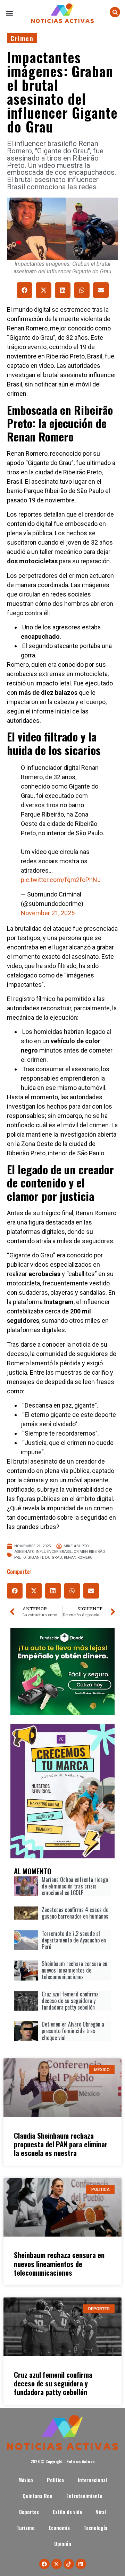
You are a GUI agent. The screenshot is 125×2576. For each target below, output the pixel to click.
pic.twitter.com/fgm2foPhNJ (61, 880)
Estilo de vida (67, 2512)
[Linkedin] (81, 2564)
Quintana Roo (37, 2496)
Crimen (22, 38)
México (26, 2480)
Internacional (92, 2480)
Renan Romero (78, 1558)
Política (55, 2480)
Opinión (63, 2544)
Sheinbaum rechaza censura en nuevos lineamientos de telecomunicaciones (59, 2263)
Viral (101, 2512)
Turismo (26, 2528)
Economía (59, 2528)
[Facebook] (44, 2564)
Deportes (29, 2512)
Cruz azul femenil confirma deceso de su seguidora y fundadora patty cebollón (53, 2383)
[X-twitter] (57, 2564)
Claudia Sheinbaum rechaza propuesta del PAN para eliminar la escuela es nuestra (61, 2144)
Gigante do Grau (45, 1558)
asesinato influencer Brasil (43, 1552)
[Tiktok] (69, 2564)
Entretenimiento (84, 2496)
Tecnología (96, 2528)
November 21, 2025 (48, 913)
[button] (10, 13)
